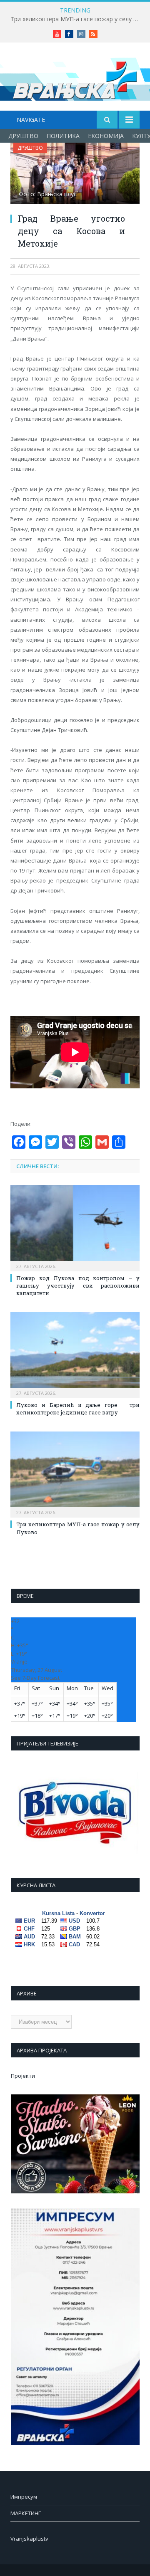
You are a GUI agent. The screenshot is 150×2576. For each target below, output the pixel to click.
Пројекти (23, 2076)
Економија (106, 136)
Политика (63, 136)
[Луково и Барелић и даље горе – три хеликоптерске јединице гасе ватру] (75, 1354)
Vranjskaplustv (29, 2539)
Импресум (24, 2497)
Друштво (23, 136)
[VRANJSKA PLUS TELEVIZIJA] (75, 78)
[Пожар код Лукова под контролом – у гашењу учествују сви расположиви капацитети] (75, 1227)
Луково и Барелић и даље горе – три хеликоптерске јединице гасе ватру (78, 1409)
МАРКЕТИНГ (26, 2513)
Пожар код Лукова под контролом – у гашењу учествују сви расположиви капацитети (78, 1286)
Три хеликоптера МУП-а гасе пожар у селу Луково (77, 19)
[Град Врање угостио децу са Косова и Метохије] (75, 174)
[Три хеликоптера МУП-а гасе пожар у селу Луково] (75, 1474)
